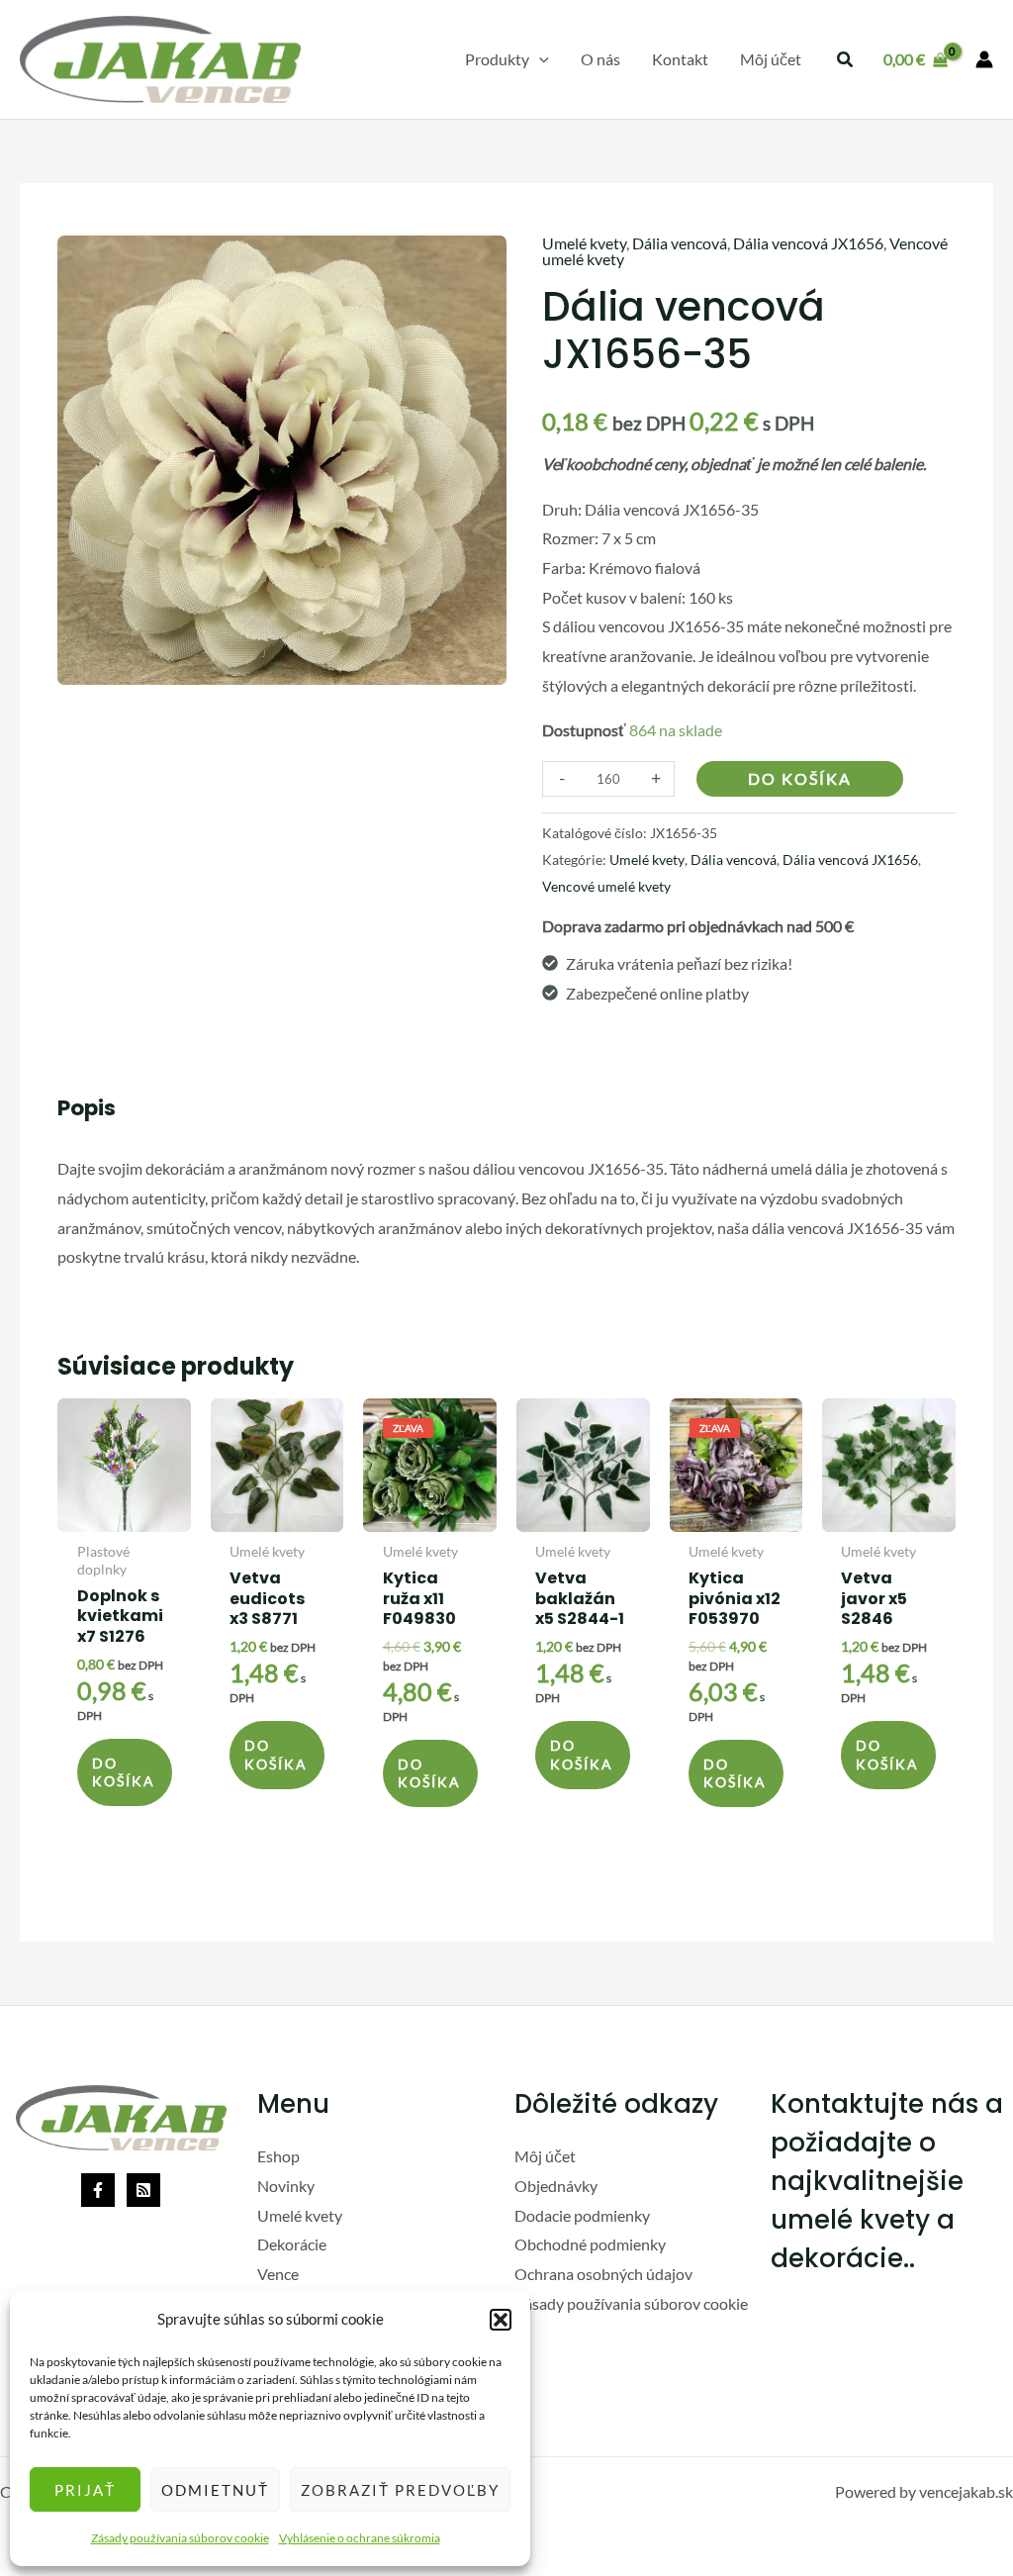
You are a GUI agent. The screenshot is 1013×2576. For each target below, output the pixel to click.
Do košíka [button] (124, 1772)
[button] (501, 2320)
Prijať (85, 2490)
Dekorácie (292, 2244)
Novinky (286, 2186)
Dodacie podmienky (582, 2215)
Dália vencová (680, 243)
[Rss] (143, 2190)
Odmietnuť (215, 2490)
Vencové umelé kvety (606, 886)
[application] (539, 59)
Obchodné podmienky (590, 2244)
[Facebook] (98, 2190)
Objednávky (556, 2186)
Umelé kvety (584, 243)
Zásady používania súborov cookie (180, 2538)
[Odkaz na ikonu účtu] (984, 59)
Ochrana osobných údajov (603, 2274)
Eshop (278, 2156)
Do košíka (800, 778)
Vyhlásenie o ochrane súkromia (360, 2538)
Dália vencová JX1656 (808, 243)
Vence (278, 2274)
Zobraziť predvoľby (400, 2490)
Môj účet (545, 2156)
